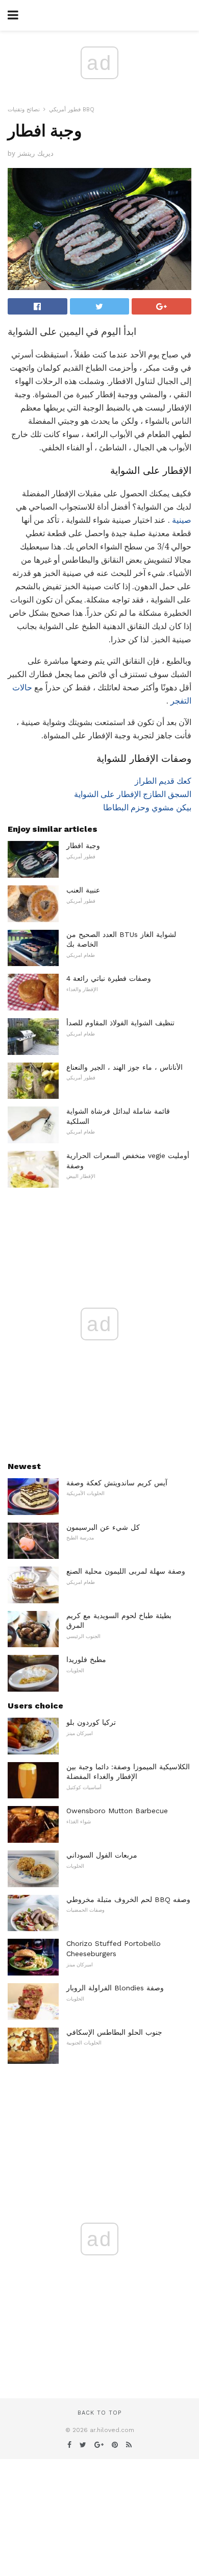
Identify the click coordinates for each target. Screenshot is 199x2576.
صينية (182, 520)
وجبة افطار (83, 846)
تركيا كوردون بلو (91, 1722)
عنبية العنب (83, 890)
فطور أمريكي (65, 110)
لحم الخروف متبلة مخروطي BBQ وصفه (128, 1899)
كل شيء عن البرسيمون (103, 1527)
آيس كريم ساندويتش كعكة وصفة (117, 1483)
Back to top (99, 2413)
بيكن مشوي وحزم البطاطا (147, 808)
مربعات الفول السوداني (102, 1855)
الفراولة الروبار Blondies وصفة (115, 1988)
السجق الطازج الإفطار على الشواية (133, 794)
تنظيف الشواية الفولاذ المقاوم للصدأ (120, 1023)
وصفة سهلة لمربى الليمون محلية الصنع (126, 1571)
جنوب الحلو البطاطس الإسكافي (114, 2032)
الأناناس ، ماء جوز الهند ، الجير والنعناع (125, 1067)
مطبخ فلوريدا (86, 1659)
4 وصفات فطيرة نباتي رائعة (109, 978)
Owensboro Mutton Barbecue (117, 1811)
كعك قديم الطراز (163, 781)
